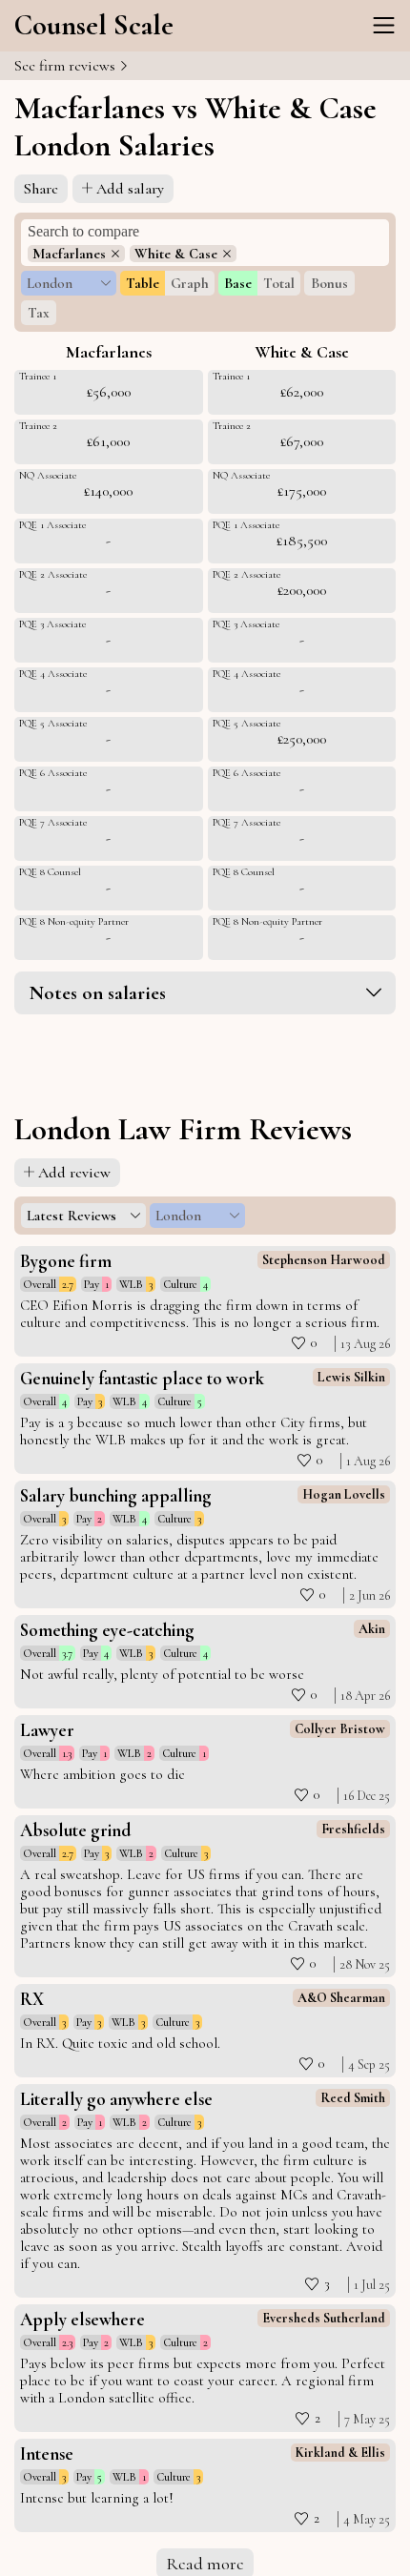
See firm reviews (67, 66)
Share (41, 189)
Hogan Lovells (344, 1494)
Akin (372, 1629)
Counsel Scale (94, 25)
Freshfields (353, 1829)
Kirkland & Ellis (340, 2453)
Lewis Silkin (351, 1377)
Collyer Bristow (340, 1729)
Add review (74, 1173)
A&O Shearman (341, 1998)
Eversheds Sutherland (324, 2318)
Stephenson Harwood (324, 1260)
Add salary (130, 189)
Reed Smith (353, 2098)
